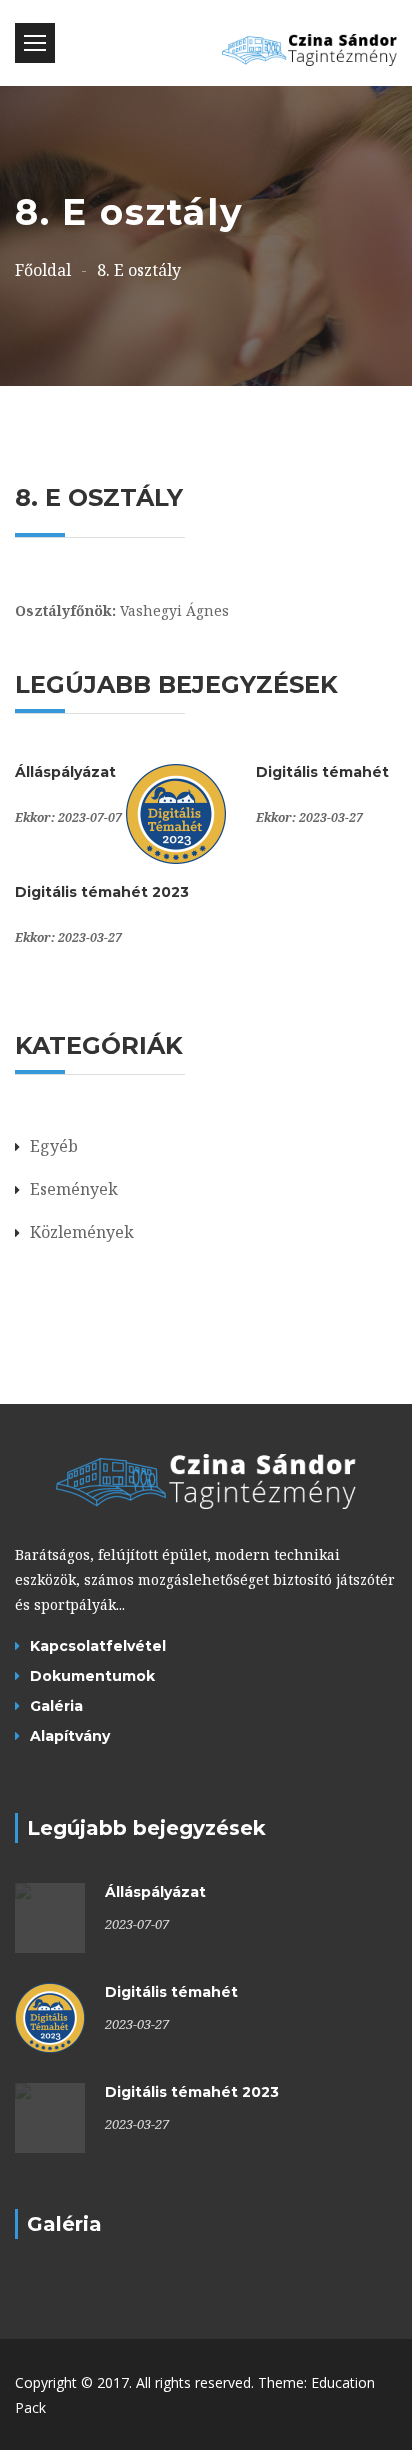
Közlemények (82, 1232)
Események (74, 1189)
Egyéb (54, 1146)
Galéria (56, 1706)
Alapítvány (70, 1736)
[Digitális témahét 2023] (50, 2118)
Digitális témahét (322, 772)
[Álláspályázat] (50, 1918)
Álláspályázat (65, 772)
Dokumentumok (92, 1676)
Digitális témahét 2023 (102, 892)
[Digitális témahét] (176, 812)
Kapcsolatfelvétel (98, 1646)
